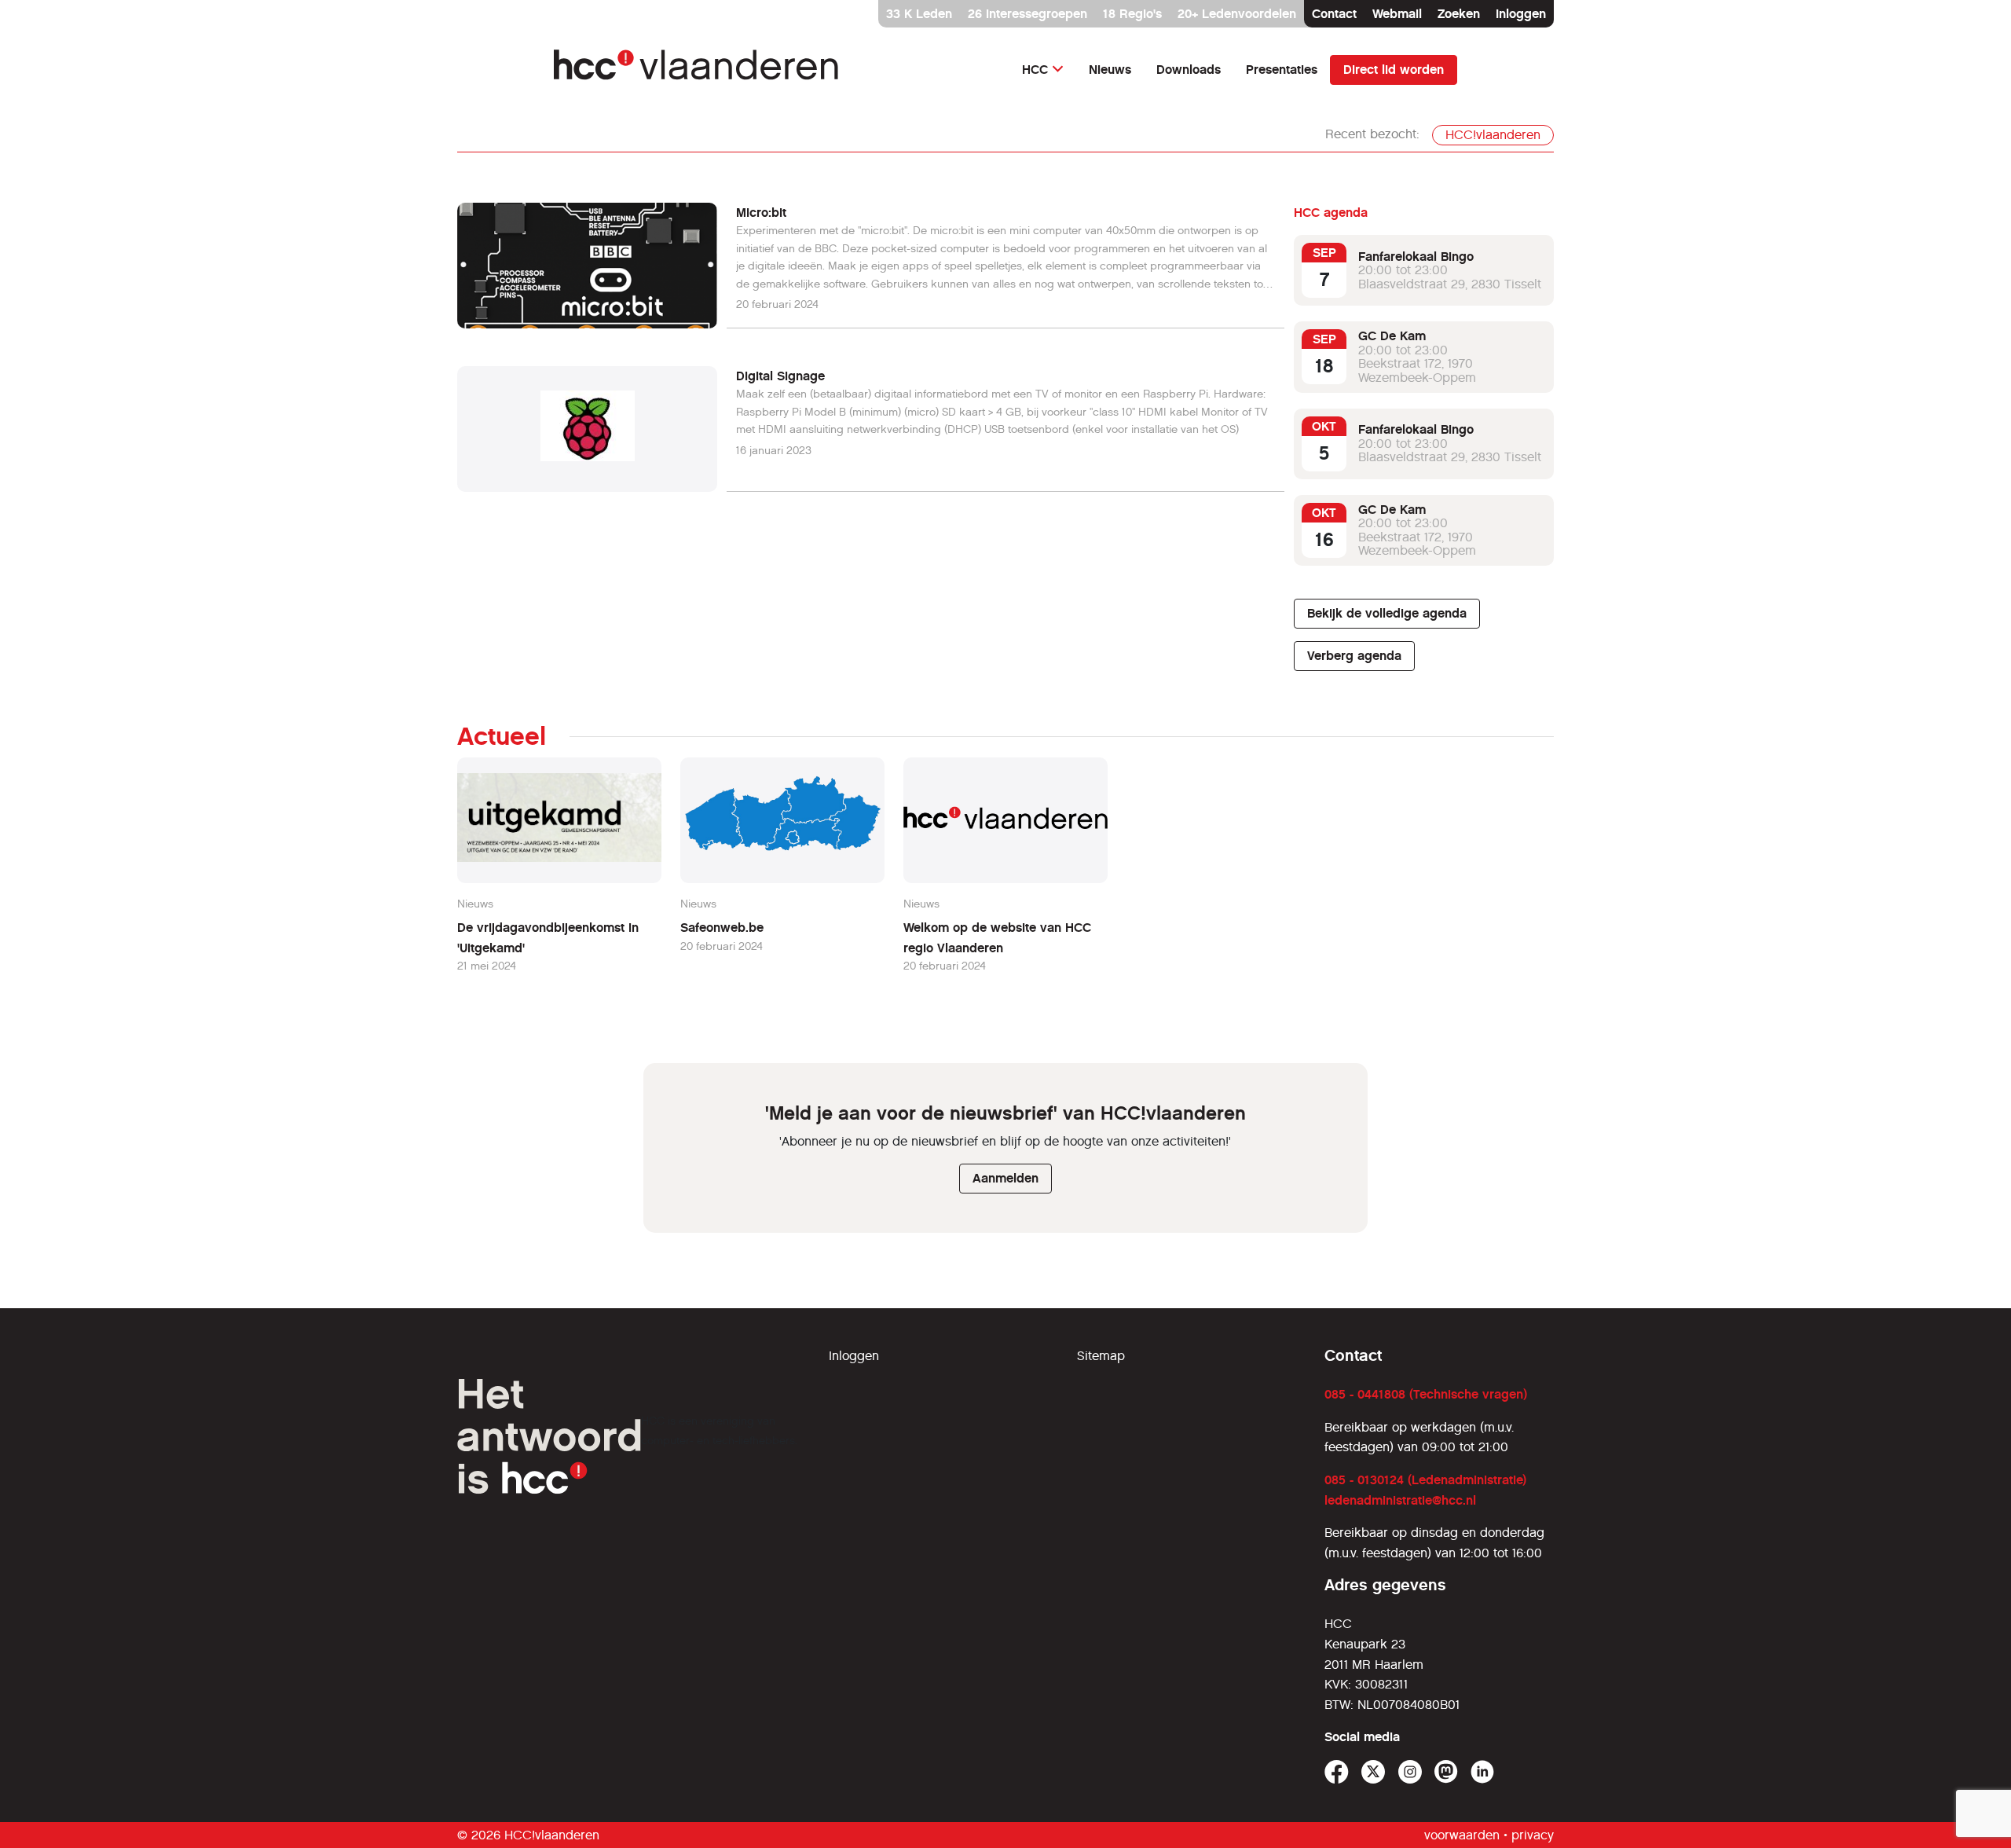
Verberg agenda (1354, 656)
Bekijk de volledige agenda (1387, 613)
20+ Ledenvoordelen (1237, 14)
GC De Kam (1392, 336)
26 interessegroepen (1027, 14)
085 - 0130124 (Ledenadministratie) (1425, 1480)
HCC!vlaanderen (1493, 135)
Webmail (1397, 14)
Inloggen (1521, 14)
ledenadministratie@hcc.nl (1400, 1500)
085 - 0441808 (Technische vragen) (1426, 1394)
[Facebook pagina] (1337, 1772)
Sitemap (1101, 1356)
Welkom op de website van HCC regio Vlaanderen (997, 938)
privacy (1533, 1835)
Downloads (1189, 70)
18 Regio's (1132, 14)
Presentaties (1282, 70)
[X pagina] (1374, 1772)
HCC (1035, 70)
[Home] (698, 70)
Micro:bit (761, 213)
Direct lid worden (1394, 70)
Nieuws (1110, 70)
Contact (1334, 14)
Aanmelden (1005, 1178)
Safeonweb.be (722, 928)
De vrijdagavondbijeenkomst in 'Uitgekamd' (548, 938)
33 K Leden (919, 14)
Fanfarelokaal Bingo (1416, 257)
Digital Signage (780, 376)
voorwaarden (1462, 1835)
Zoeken (1459, 14)
